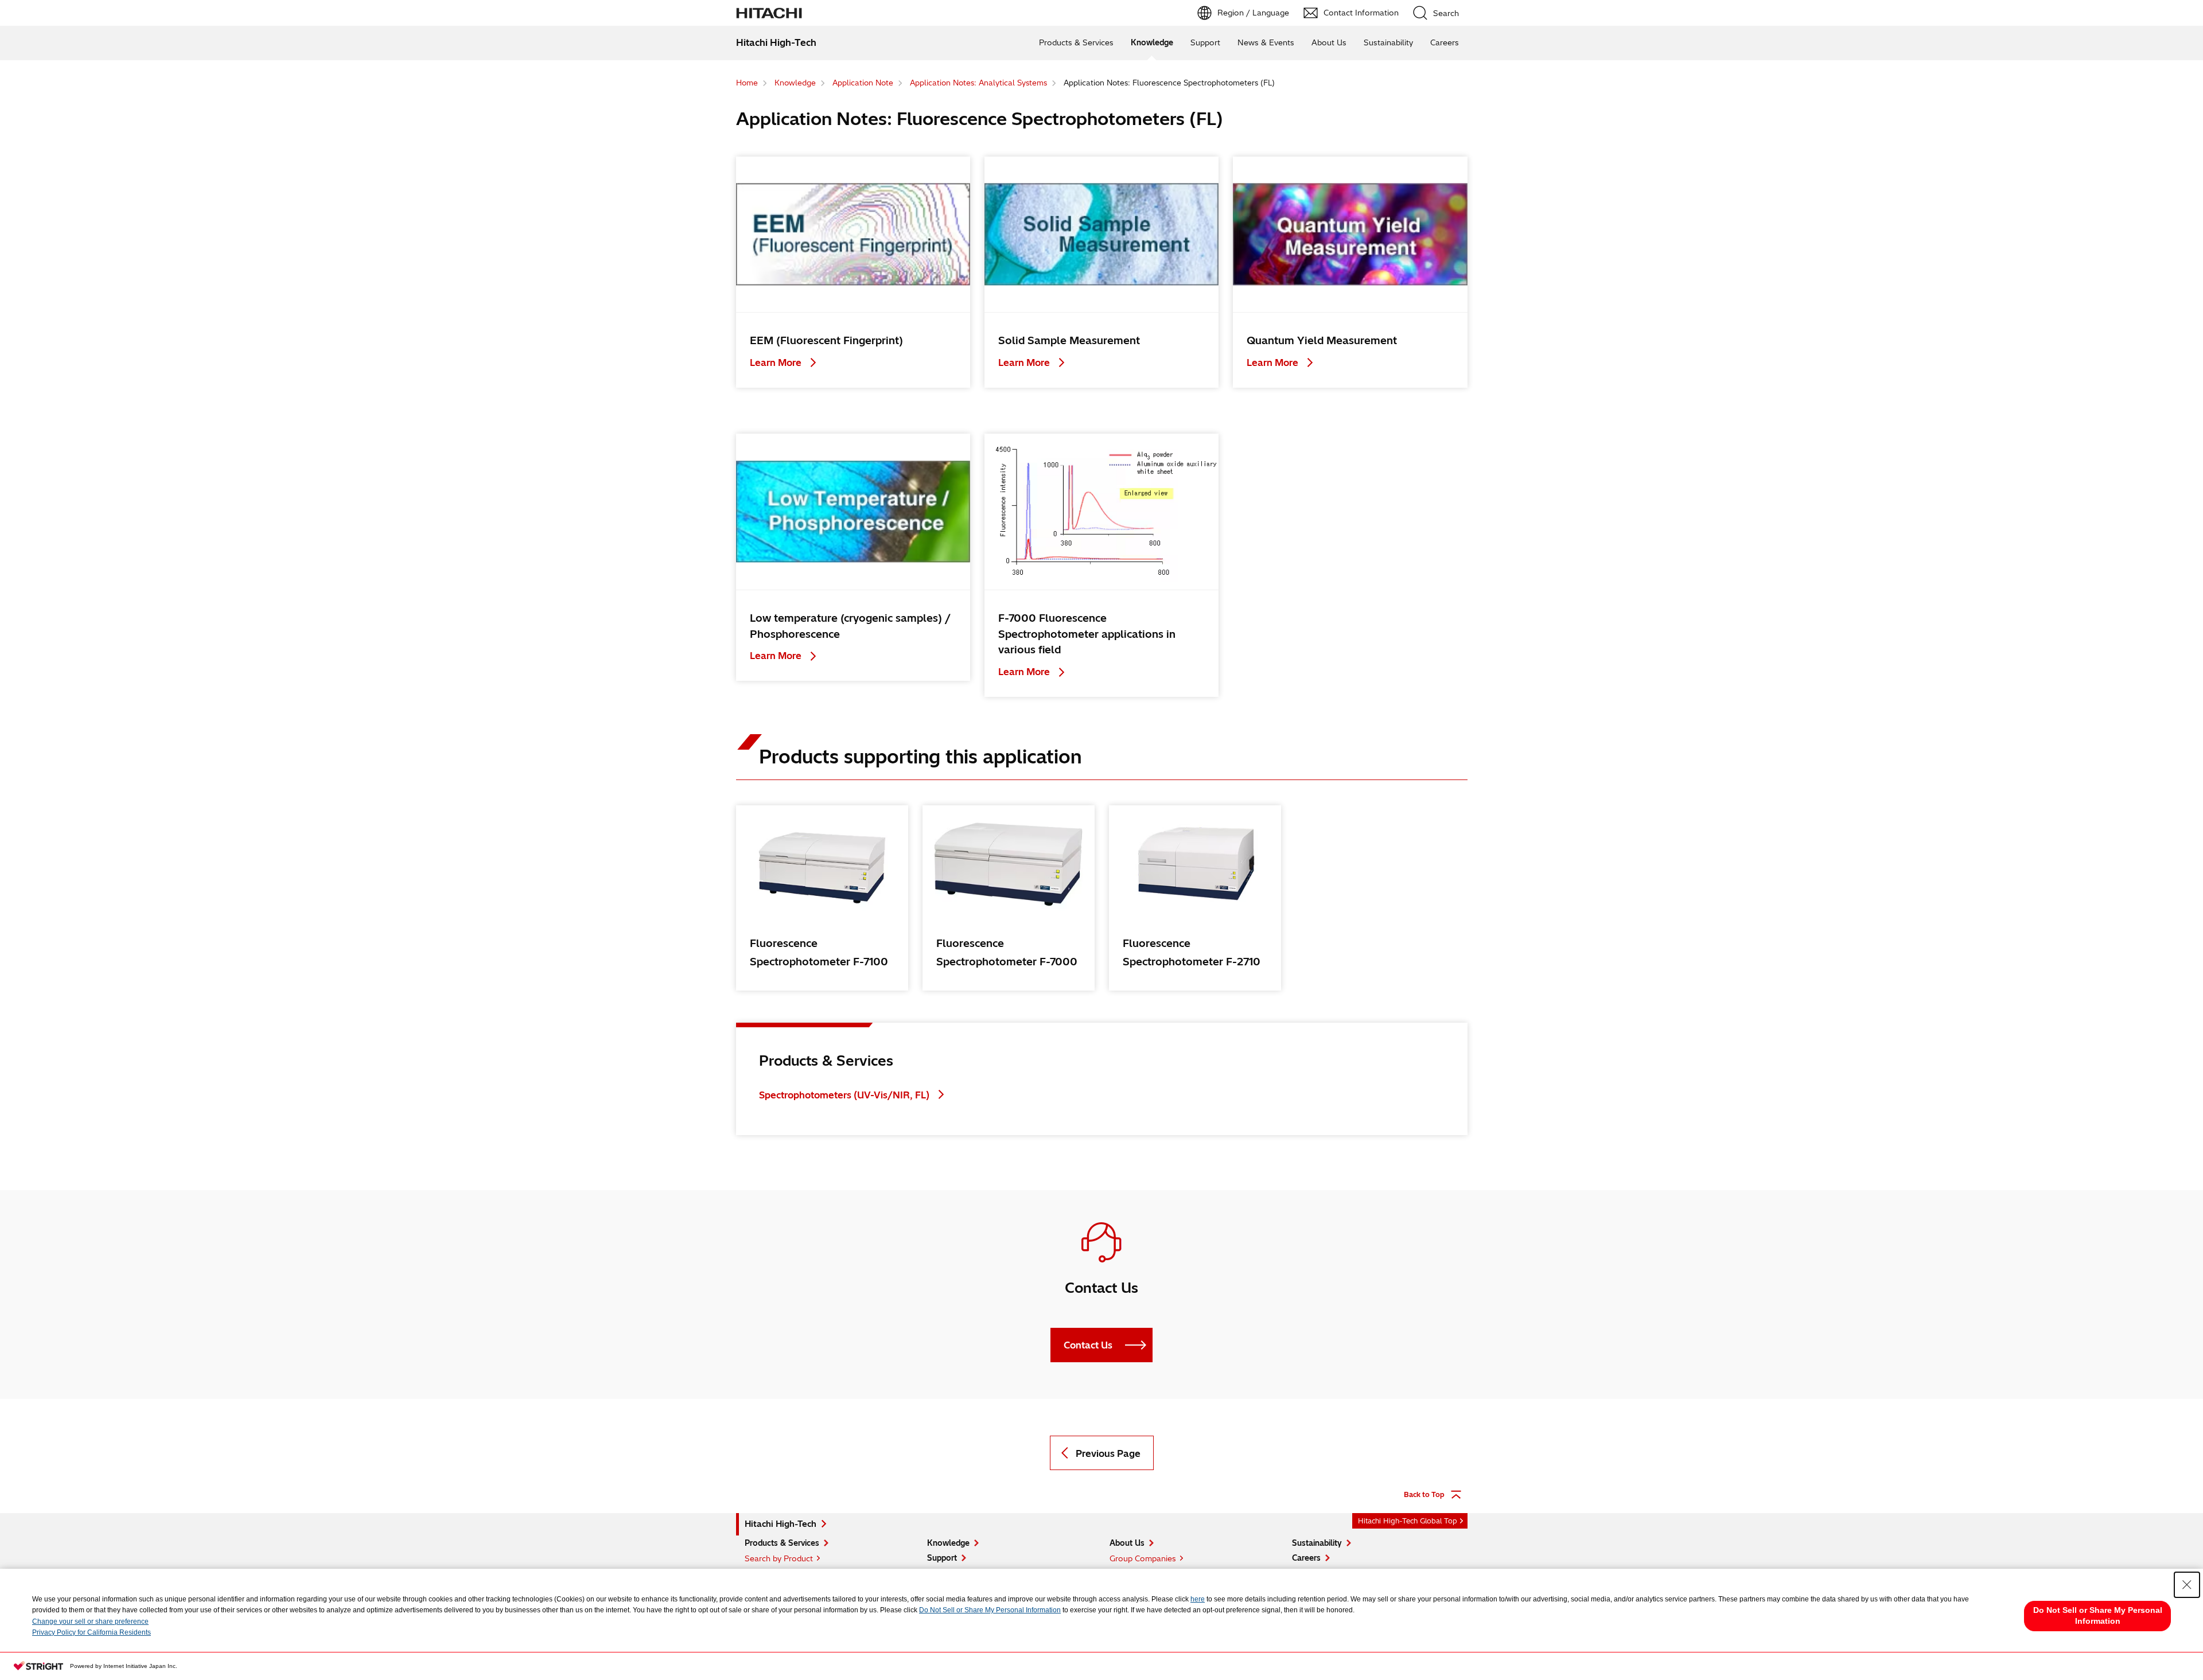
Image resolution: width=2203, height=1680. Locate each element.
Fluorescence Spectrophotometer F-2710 (1192, 952)
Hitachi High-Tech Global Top (1408, 1521)
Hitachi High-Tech (781, 1524)
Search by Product (779, 1558)
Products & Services (1076, 42)
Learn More (777, 362)
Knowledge (1152, 42)
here (1198, 1599)
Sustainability (1388, 42)
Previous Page (1108, 1453)
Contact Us (1088, 1345)
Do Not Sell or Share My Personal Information (990, 1610)
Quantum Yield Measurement (1322, 340)
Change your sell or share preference (90, 1621)
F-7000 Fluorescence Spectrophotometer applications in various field (1087, 634)
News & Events (1266, 42)
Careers (1445, 42)
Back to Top (1424, 1494)
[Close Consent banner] (2187, 1585)
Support (1205, 42)
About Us (1329, 42)
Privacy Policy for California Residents (92, 1632)
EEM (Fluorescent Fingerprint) (826, 340)
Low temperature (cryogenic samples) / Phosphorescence (850, 626)
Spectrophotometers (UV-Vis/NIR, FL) (844, 1095)
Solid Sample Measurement (1069, 340)
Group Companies (1143, 1558)
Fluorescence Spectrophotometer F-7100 (819, 952)
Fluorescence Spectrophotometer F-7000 (1007, 952)
